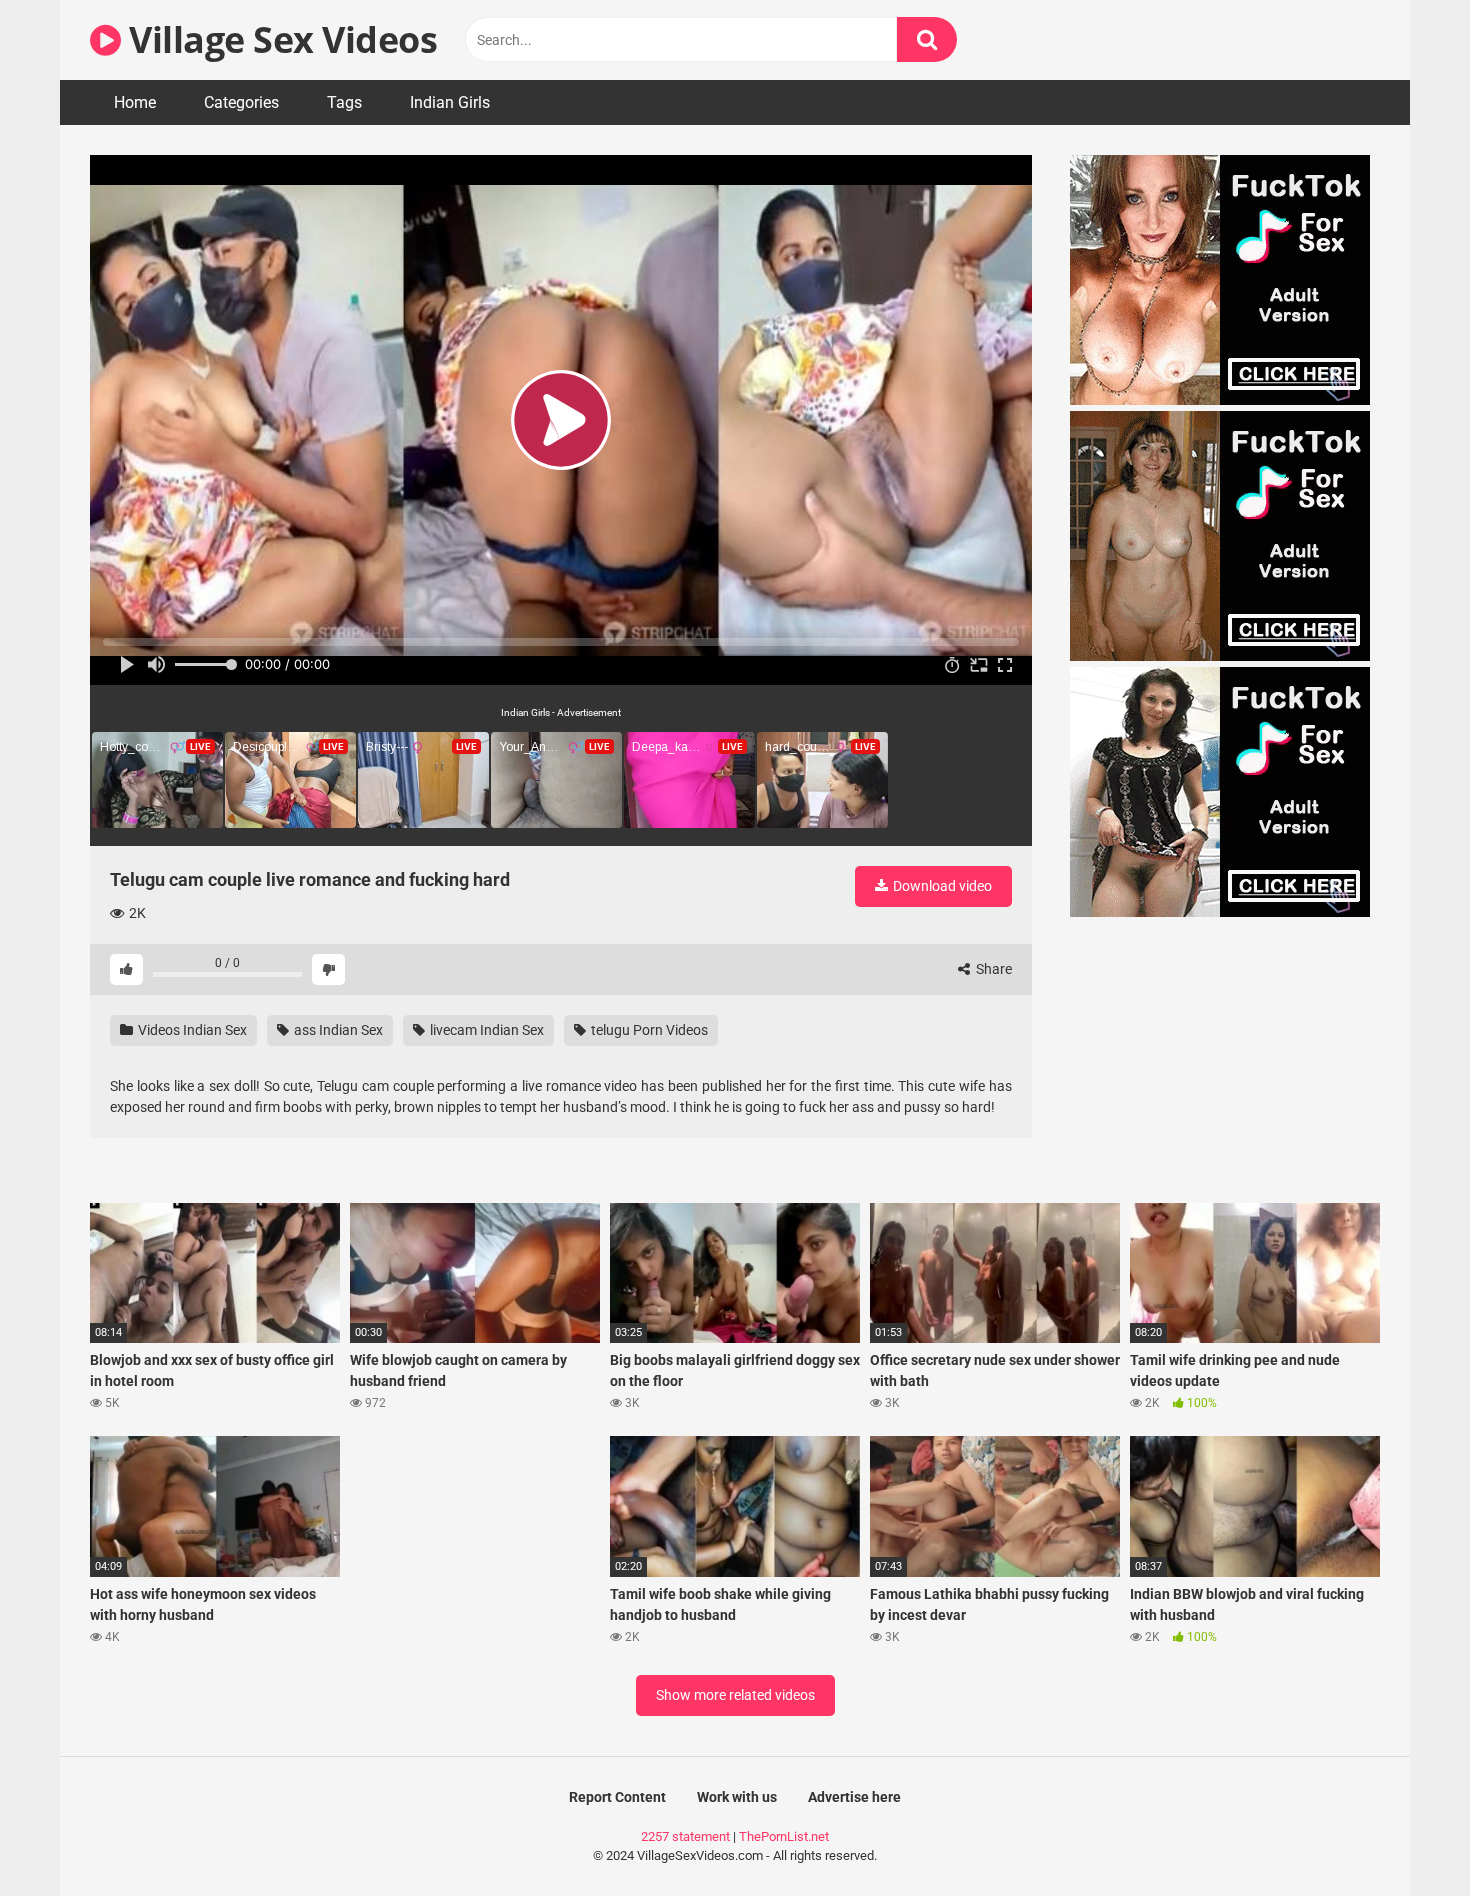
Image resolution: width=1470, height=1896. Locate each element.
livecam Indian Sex (485, 1030)
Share (992, 969)
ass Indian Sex (337, 1030)
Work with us (737, 1797)
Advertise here (854, 1797)
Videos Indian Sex (191, 1030)
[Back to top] (1403, 1835)
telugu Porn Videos (648, 1030)
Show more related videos (735, 1695)
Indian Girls (450, 102)
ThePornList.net (784, 1836)
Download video (941, 886)
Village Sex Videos (279, 39)
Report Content (617, 1797)
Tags (344, 102)
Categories (241, 102)
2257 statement (685, 1836)
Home (135, 102)
